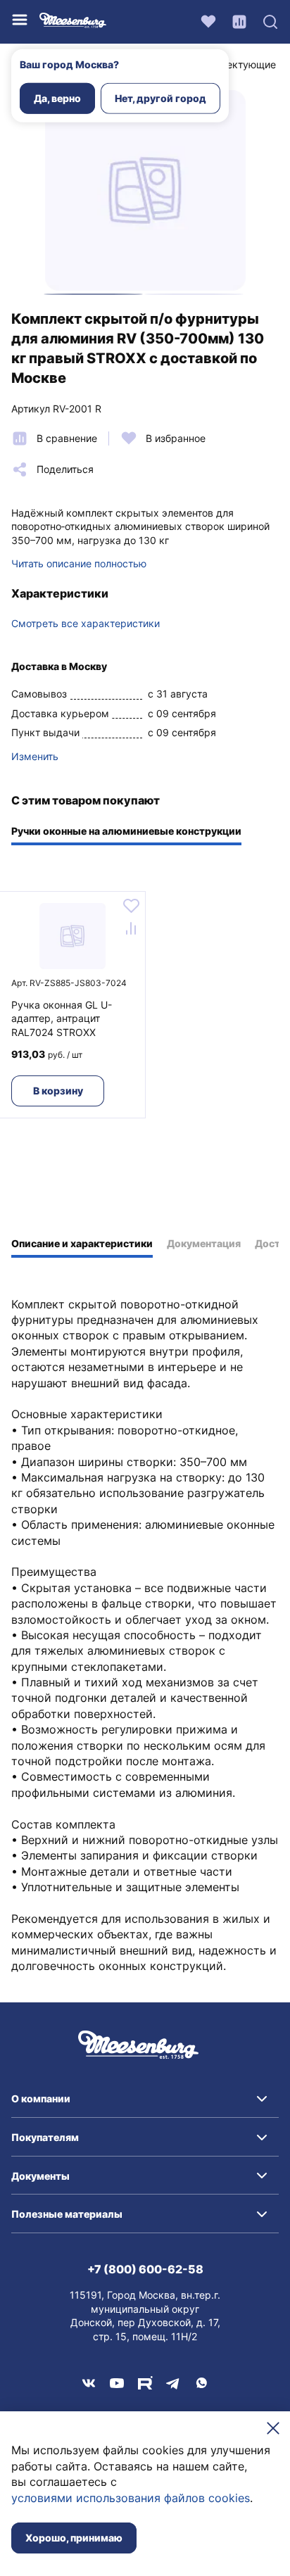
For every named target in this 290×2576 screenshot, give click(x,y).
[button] (145, 2099)
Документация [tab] (204, 1243)
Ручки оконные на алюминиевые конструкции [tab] (126, 831)
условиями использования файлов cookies (131, 2498)
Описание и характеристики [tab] (82, 1243)
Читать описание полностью (79, 563)
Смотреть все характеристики (86, 623)
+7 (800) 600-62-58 (145, 2269)
